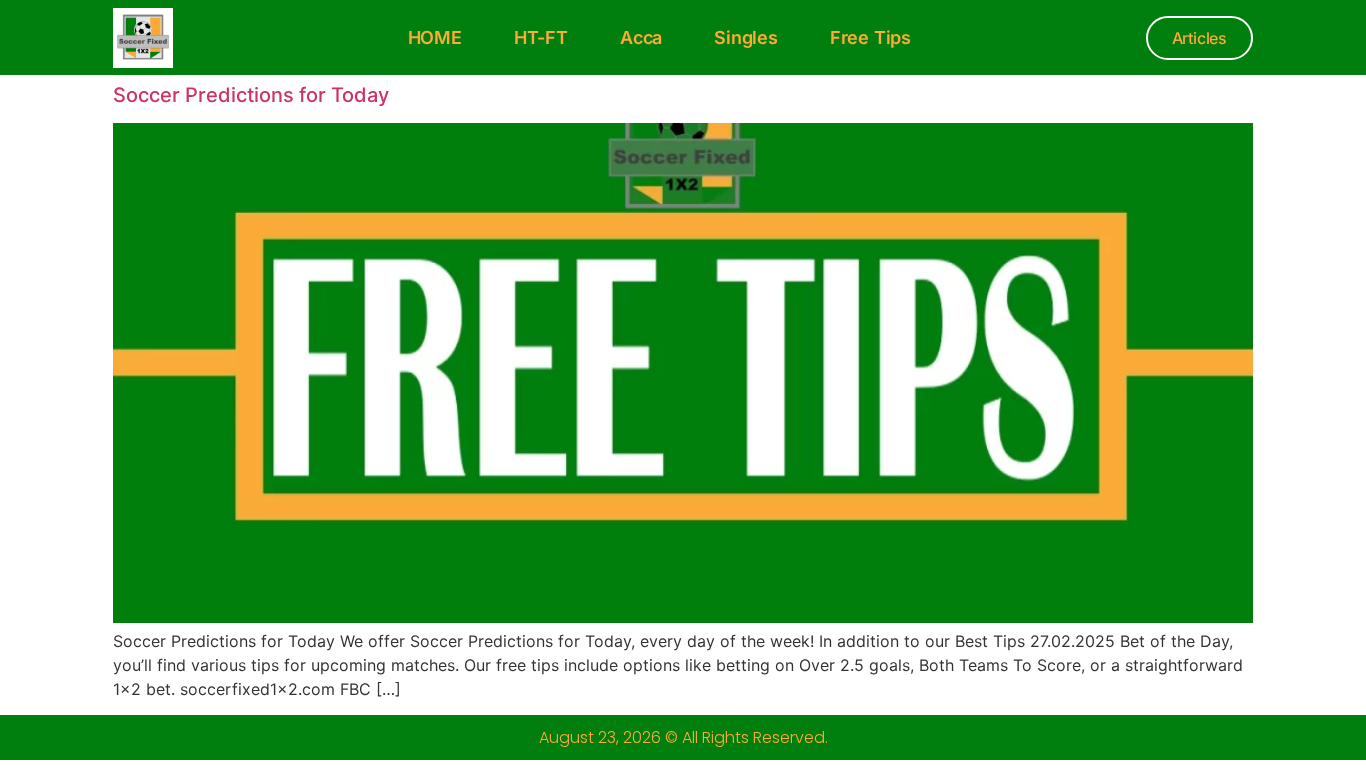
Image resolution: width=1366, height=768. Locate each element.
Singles (746, 37)
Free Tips (870, 37)
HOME (435, 37)
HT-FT (541, 37)
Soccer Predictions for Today (251, 95)
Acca (641, 37)
